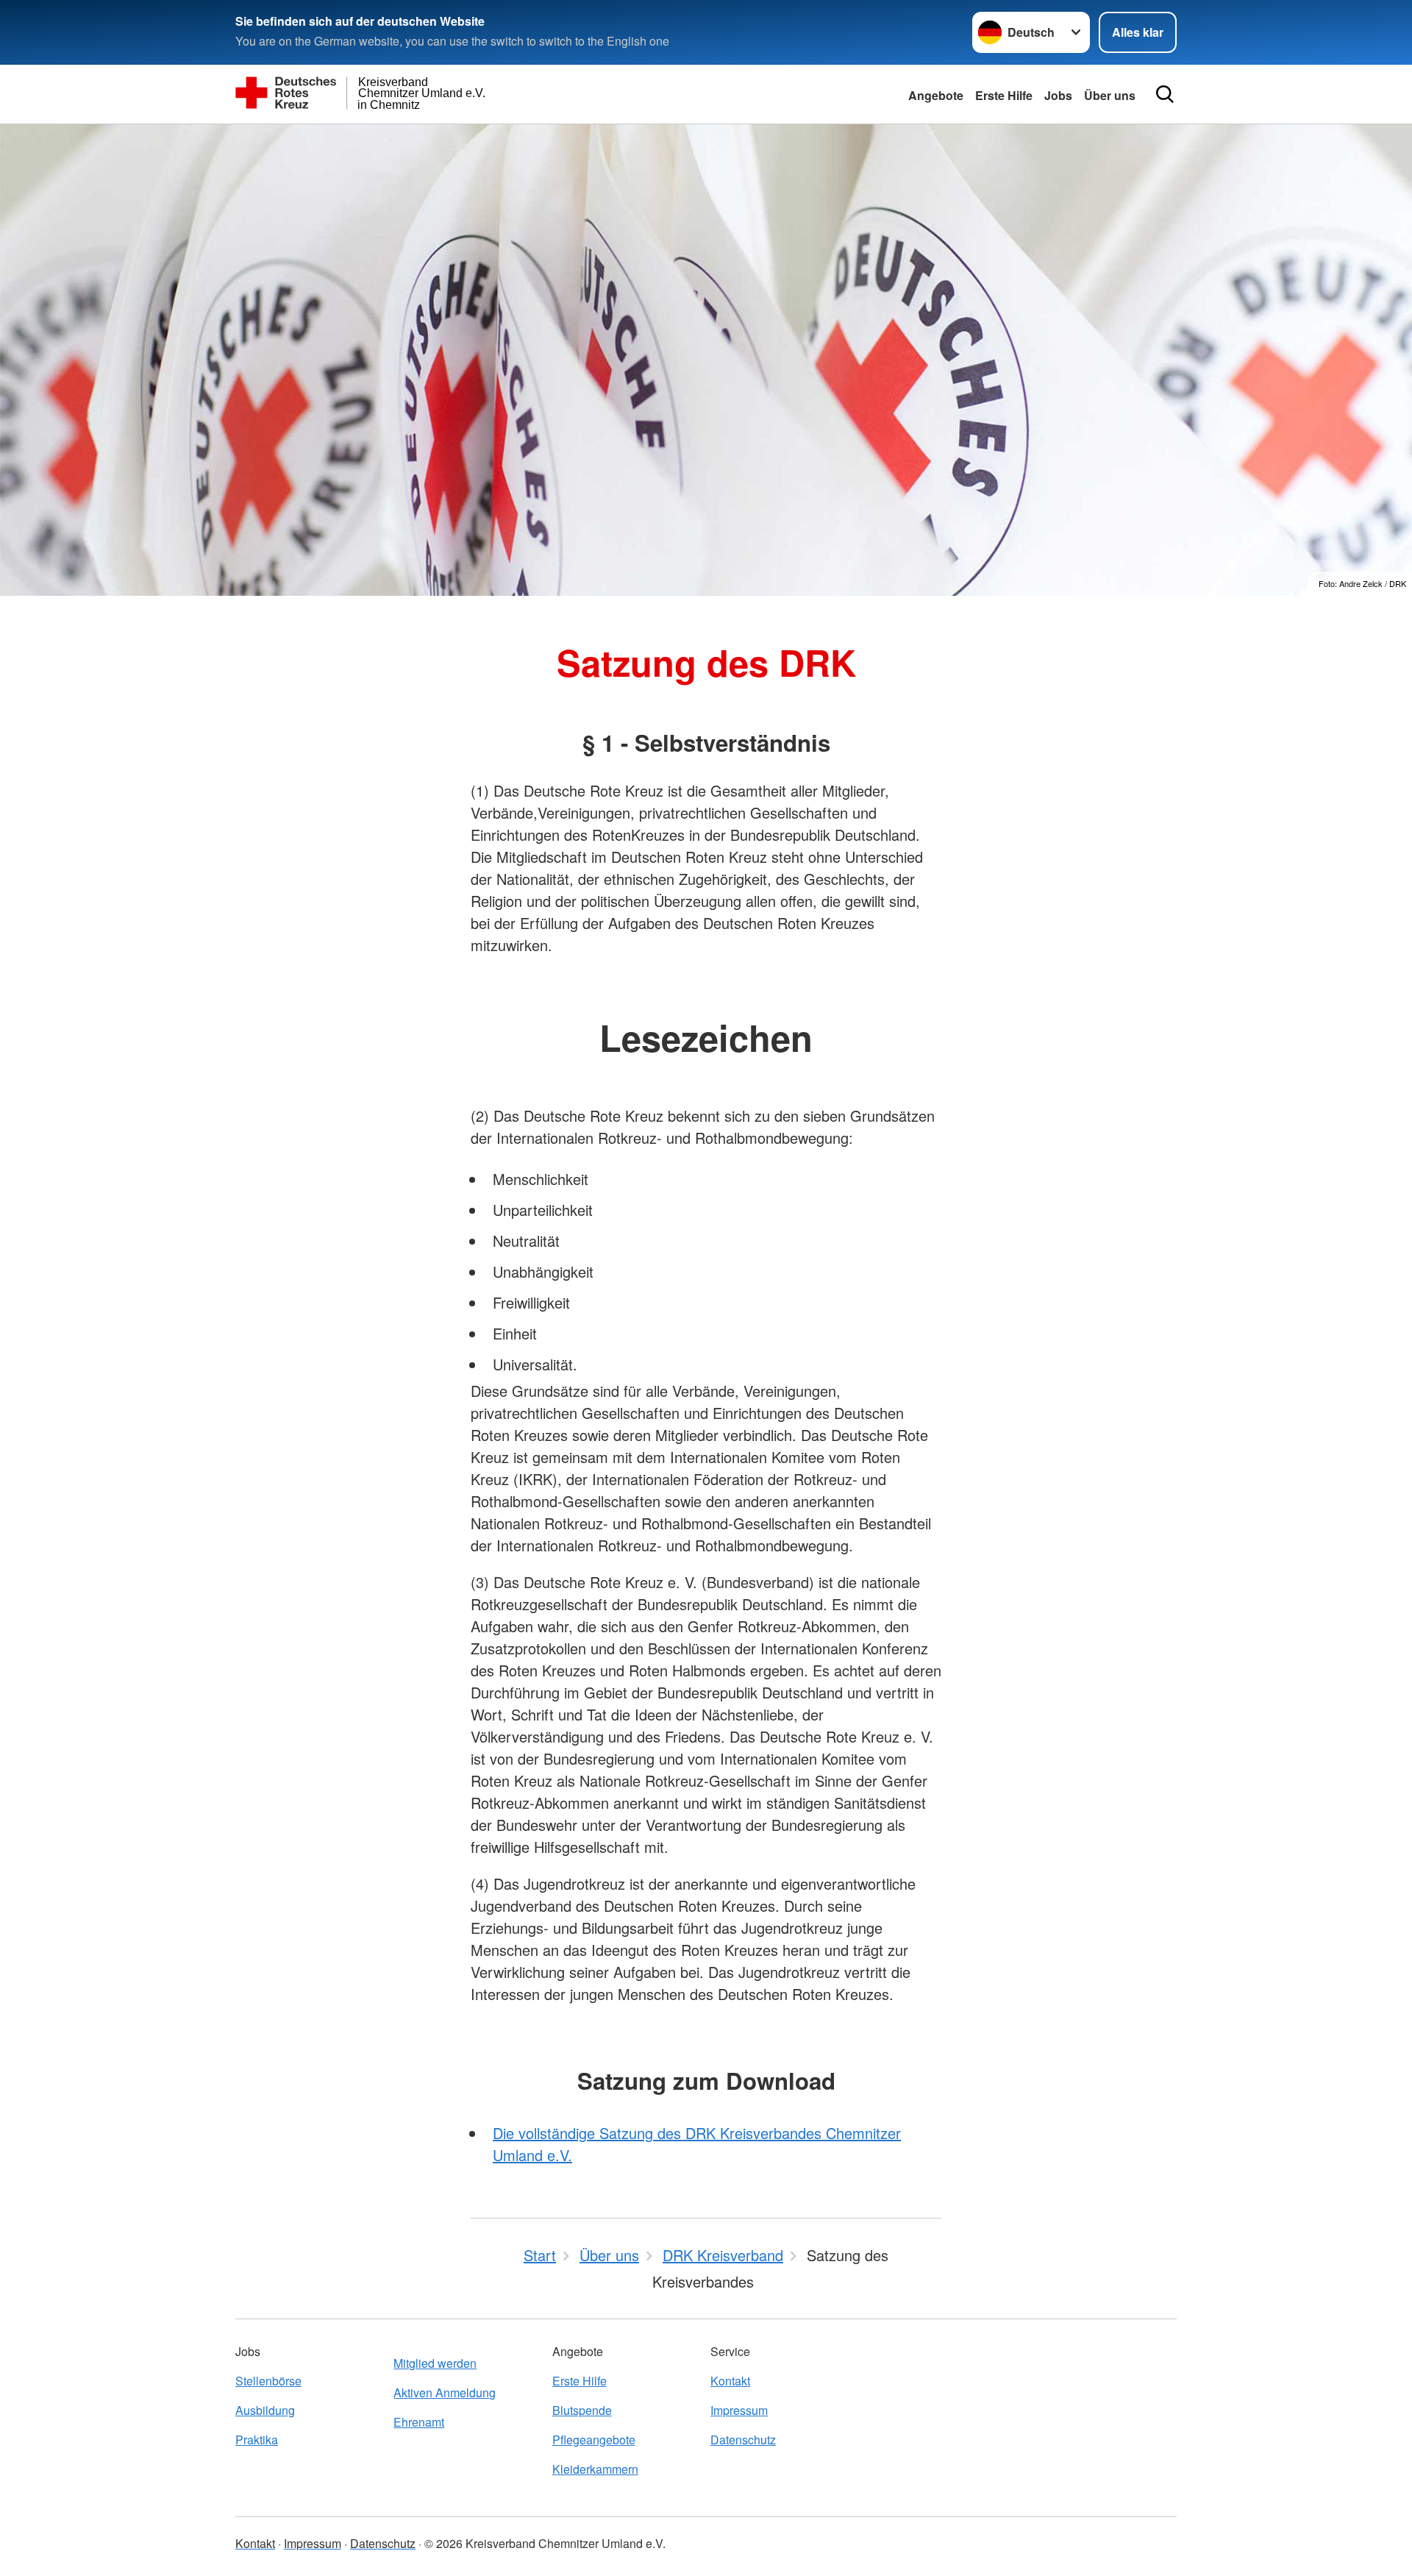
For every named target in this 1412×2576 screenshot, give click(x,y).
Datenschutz (743, 2440)
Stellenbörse (268, 2381)
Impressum (739, 2410)
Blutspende (582, 2410)
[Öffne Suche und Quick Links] (1165, 94)
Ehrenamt (419, 2422)
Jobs (1058, 95)
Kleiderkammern (595, 2469)
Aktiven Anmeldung (445, 2392)
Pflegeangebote (594, 2440)
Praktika (257, 2440)
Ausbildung (265, 2410)
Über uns (1110, 95)
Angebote (936, 95)
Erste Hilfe (1004, 95)
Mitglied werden (435, 2363)
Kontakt (730, 2381)
